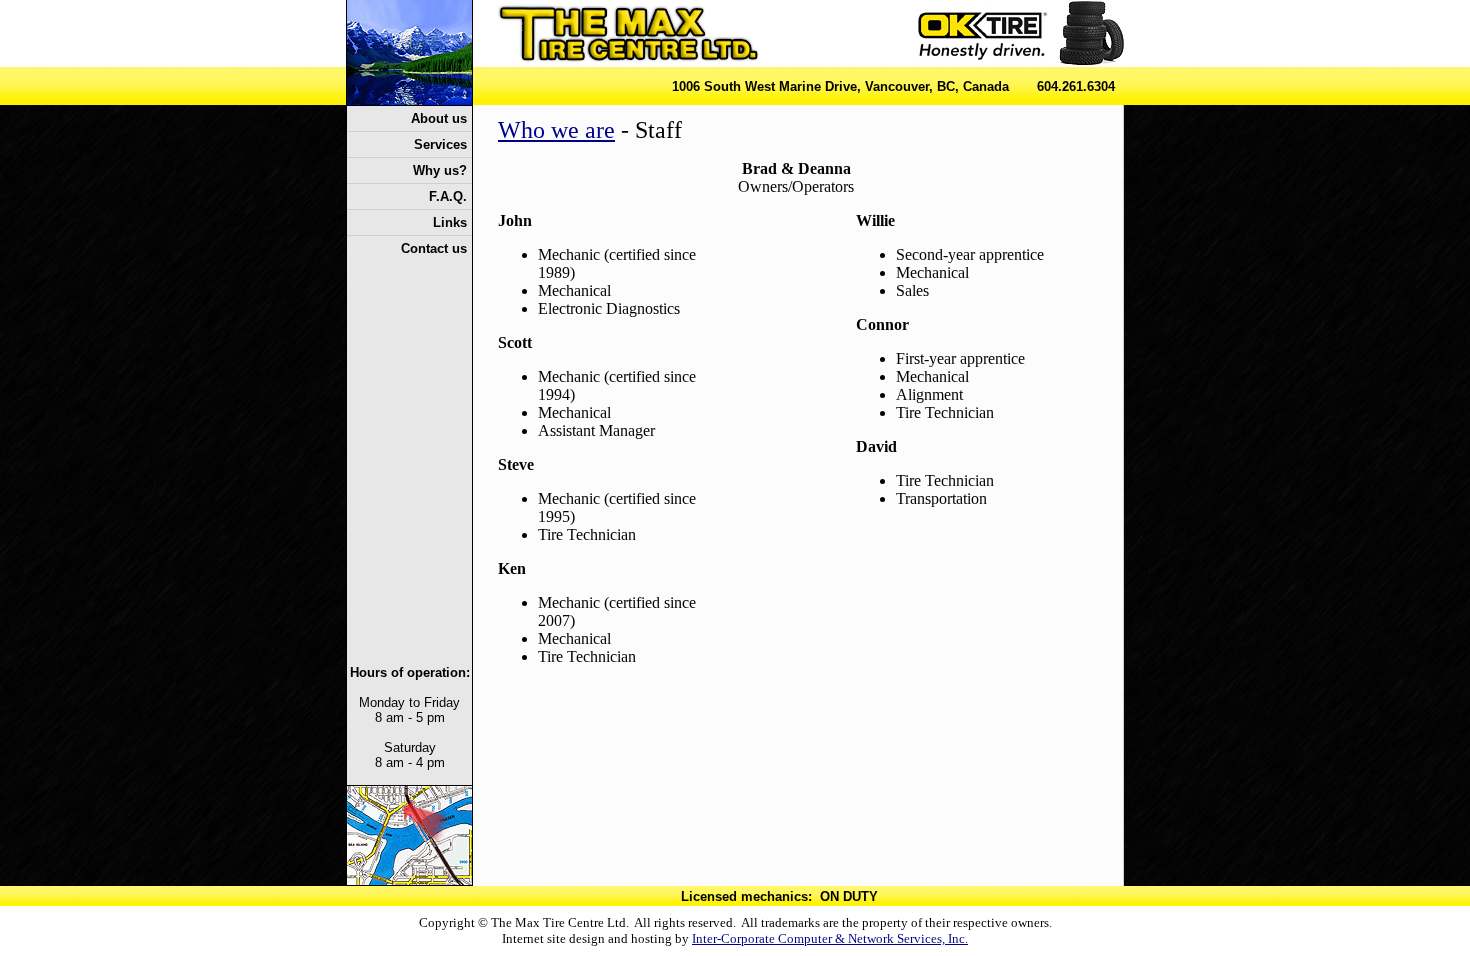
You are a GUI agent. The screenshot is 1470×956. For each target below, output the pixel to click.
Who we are (556, 130)
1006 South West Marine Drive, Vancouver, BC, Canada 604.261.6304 (893, 86)
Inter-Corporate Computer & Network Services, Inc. (830, 938)
